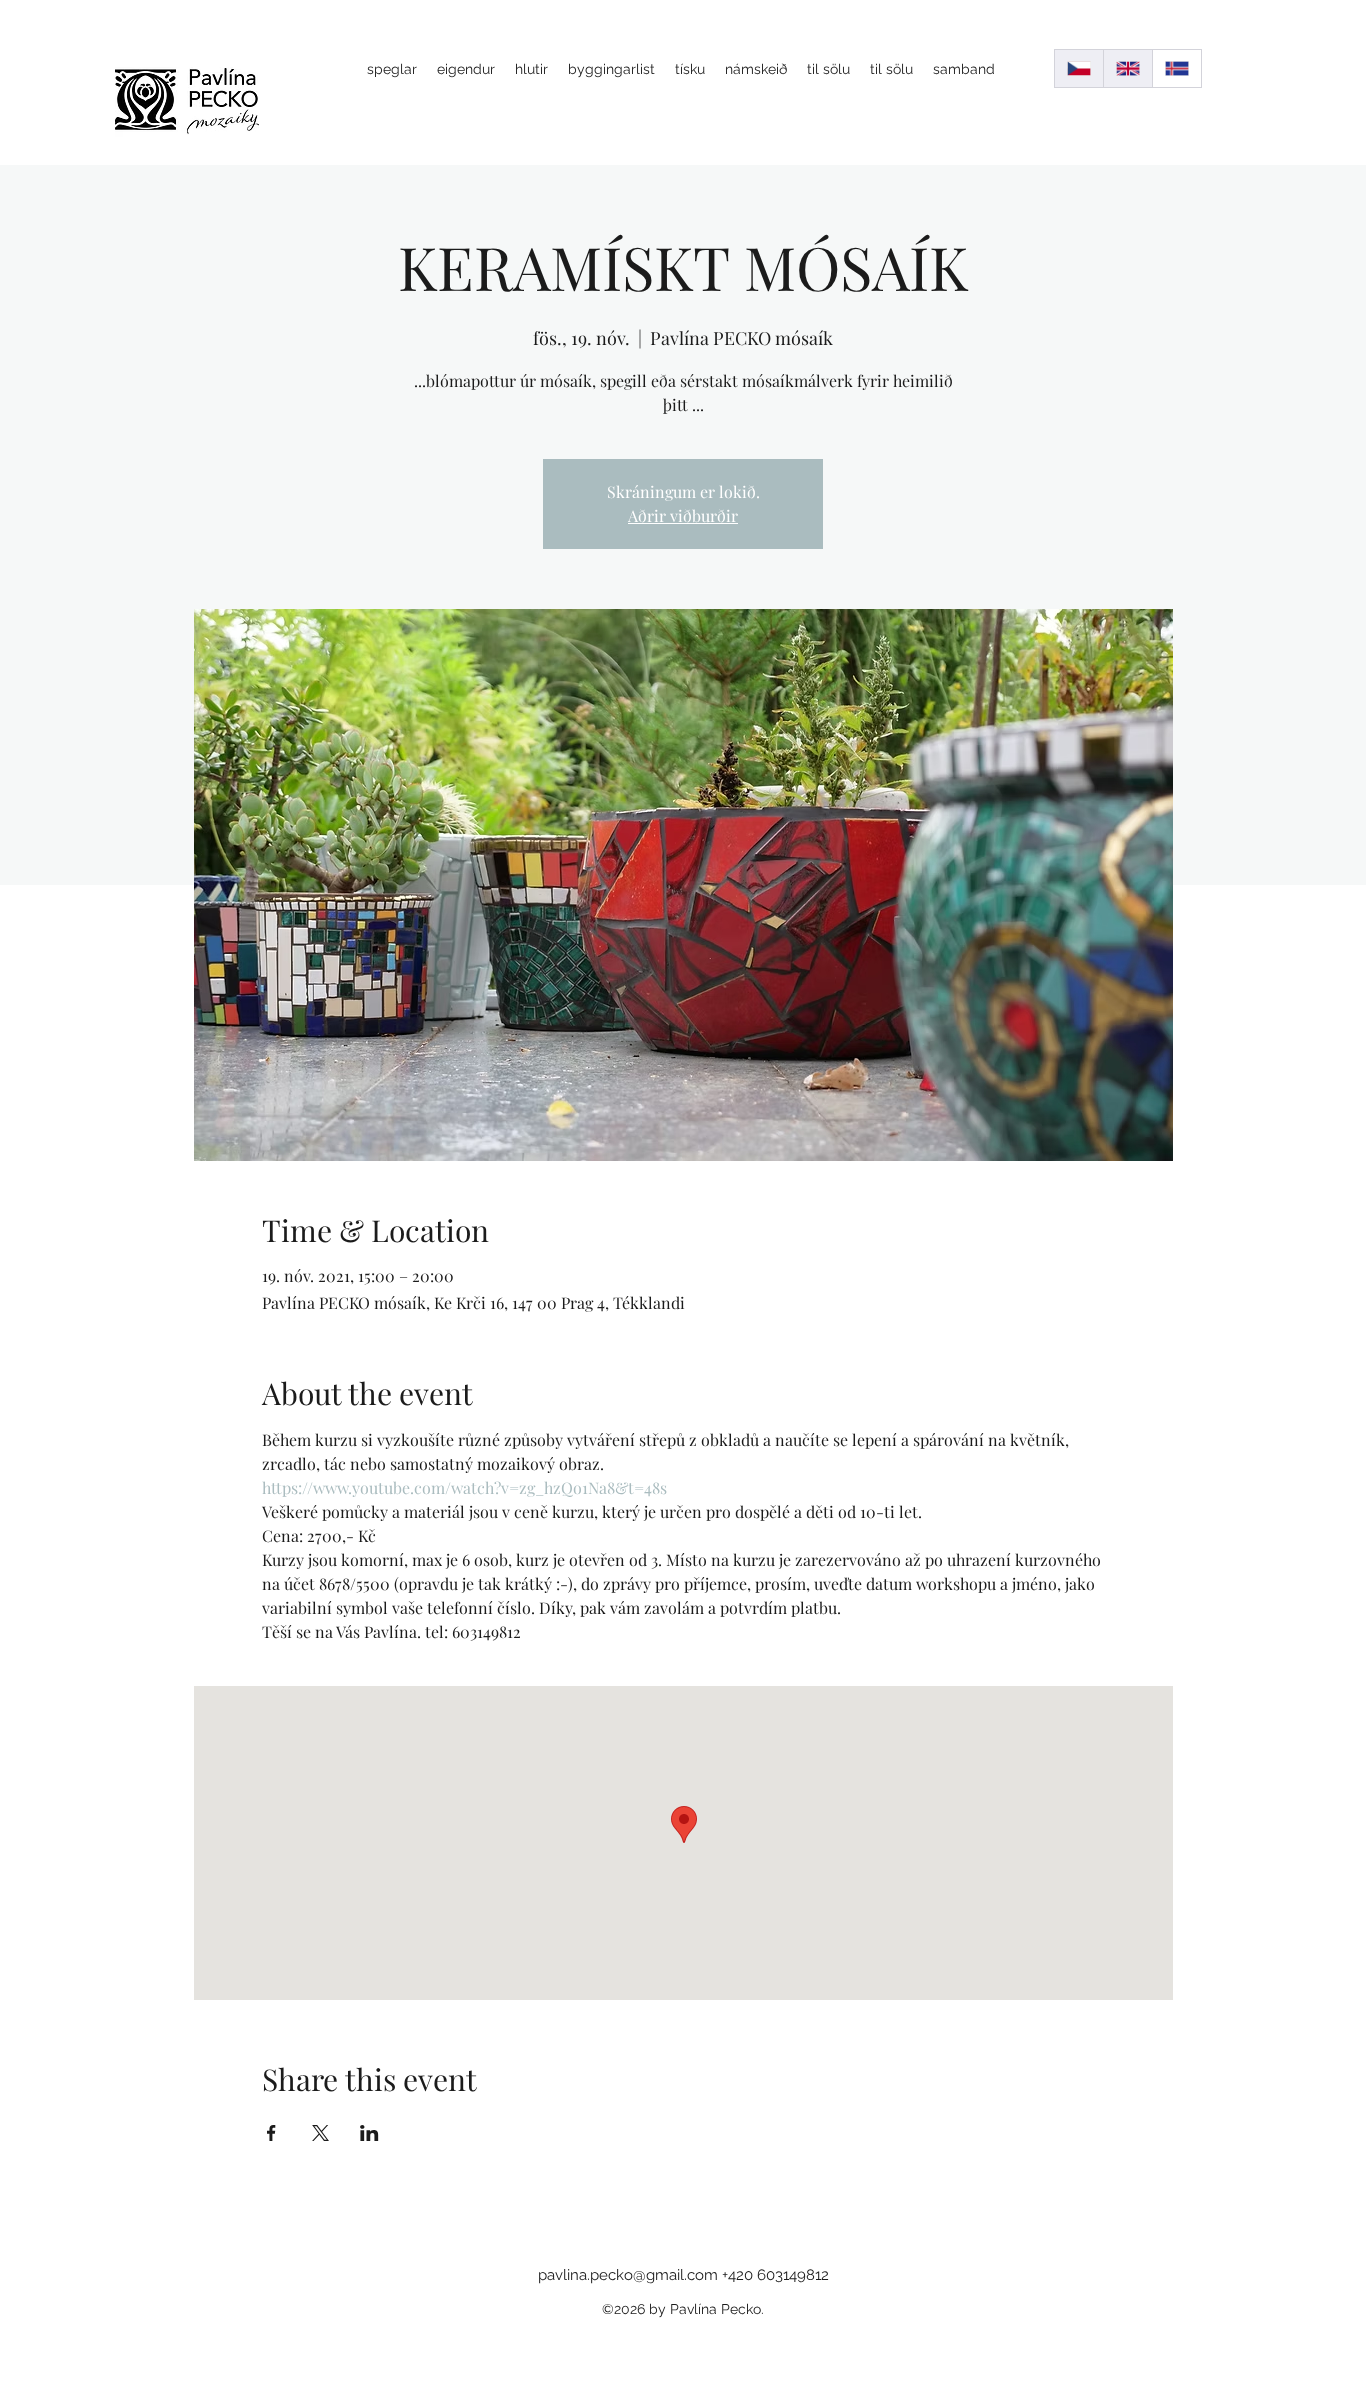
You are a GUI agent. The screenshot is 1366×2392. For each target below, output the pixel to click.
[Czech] (1079, 68)
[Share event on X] (320, 2133)
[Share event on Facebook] (271, 2133)
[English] (1127, 68)
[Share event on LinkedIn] (369, 2133)
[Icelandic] (1176, 68)
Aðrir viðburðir (683, 515)
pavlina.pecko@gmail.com (628, 2275)
